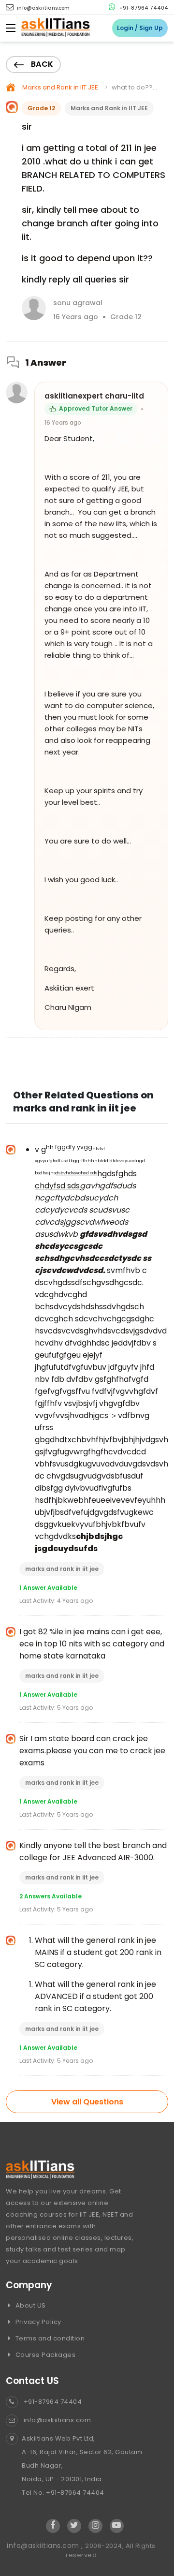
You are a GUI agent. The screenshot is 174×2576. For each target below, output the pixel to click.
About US (30, 2305)
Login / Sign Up (140, 28)
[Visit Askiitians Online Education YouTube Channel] (117, 2526)
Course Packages (44, 2355)
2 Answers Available (51, 1896)
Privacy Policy (37, 2322)
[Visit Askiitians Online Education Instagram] (95, 2526)
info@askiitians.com (43, 8)
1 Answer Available (48, 1588)
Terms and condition (49, 2338)
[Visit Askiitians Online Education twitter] (74, 2526)
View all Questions (87, 2102)
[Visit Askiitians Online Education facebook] (53, 2526)
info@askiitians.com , (46, 2546)
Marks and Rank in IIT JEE (60, 87)
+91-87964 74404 (143, 8)
